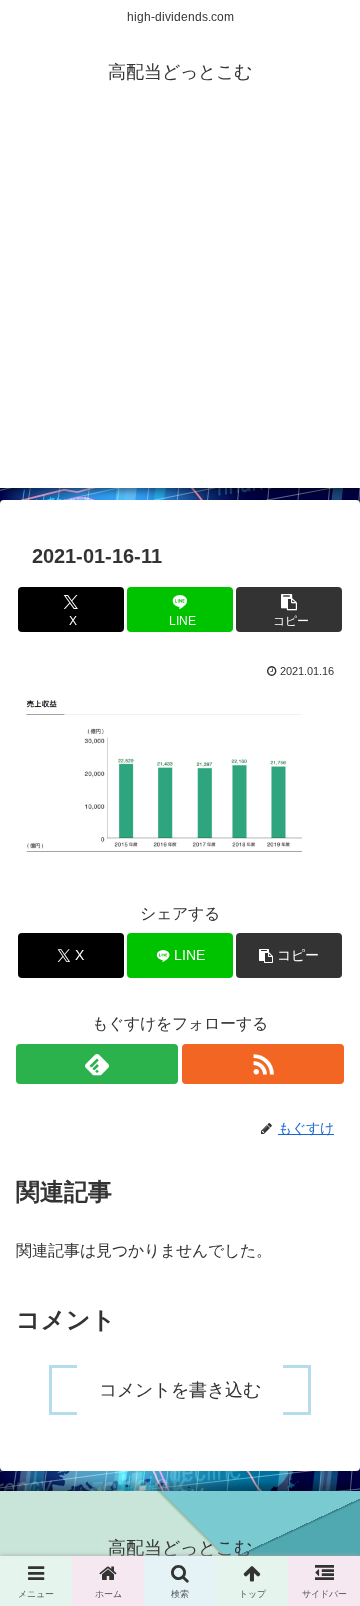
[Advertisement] (180, 308)
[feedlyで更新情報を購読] (97, 1064)
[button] (289, 609)
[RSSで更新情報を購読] (263, 1064)
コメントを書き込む (180, 1390)
